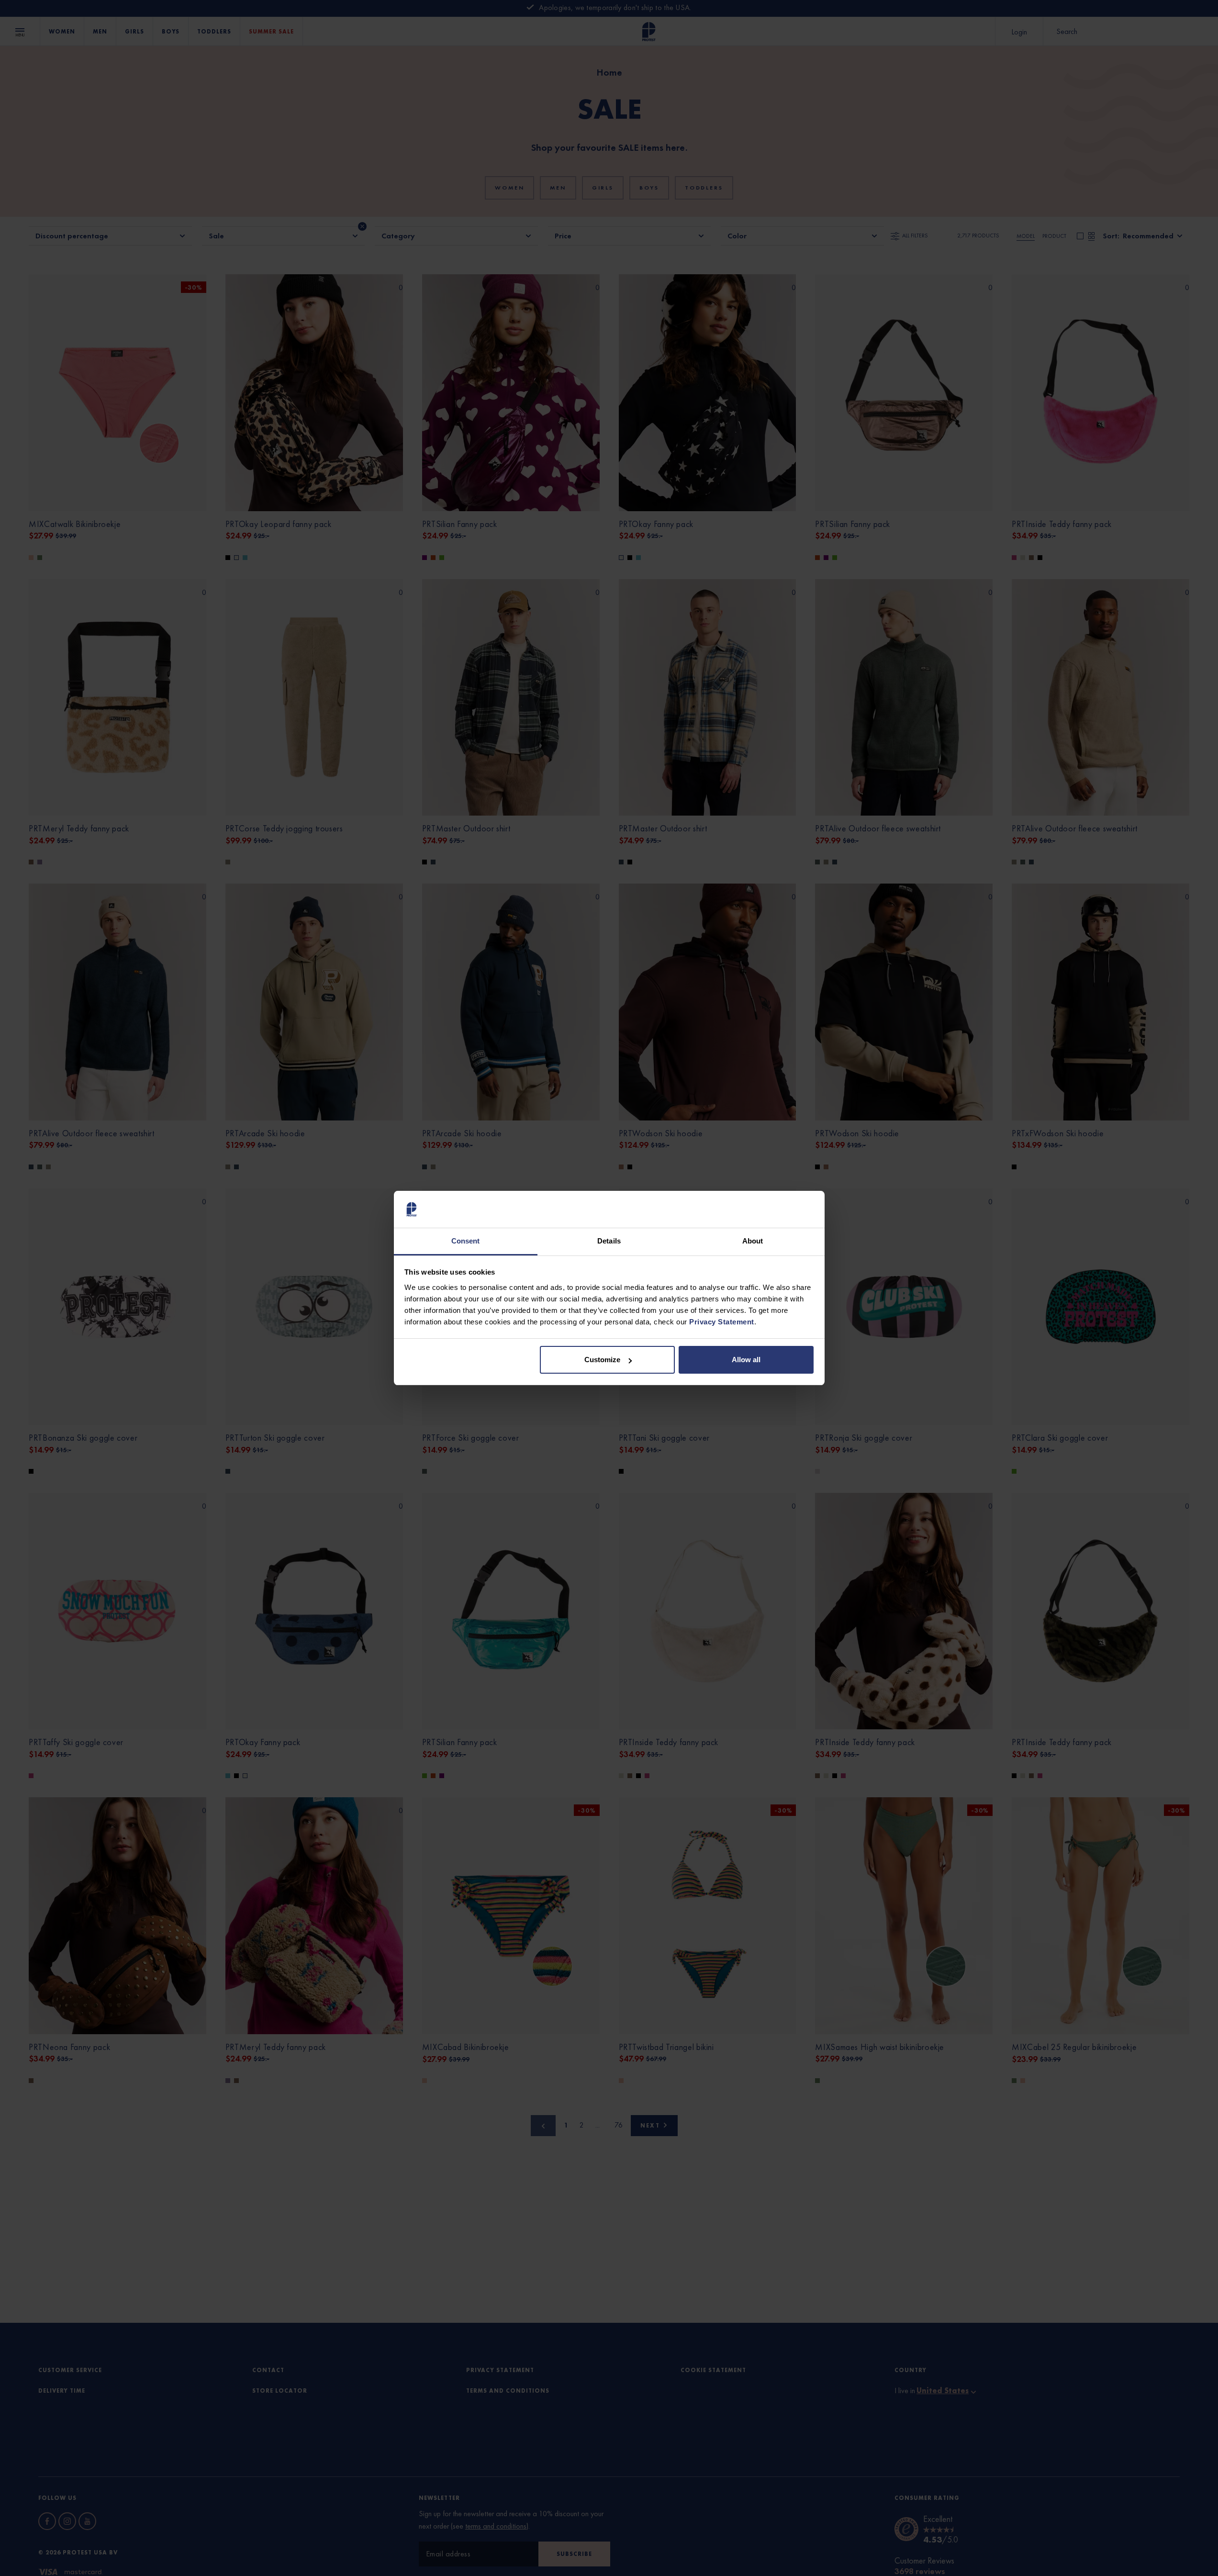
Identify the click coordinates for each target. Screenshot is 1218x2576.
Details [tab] (609, 1241)
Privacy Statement (722, 1322)
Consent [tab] (466, 1241)
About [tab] (753, 1241)
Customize (602, 1360)
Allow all (746, 1360)
